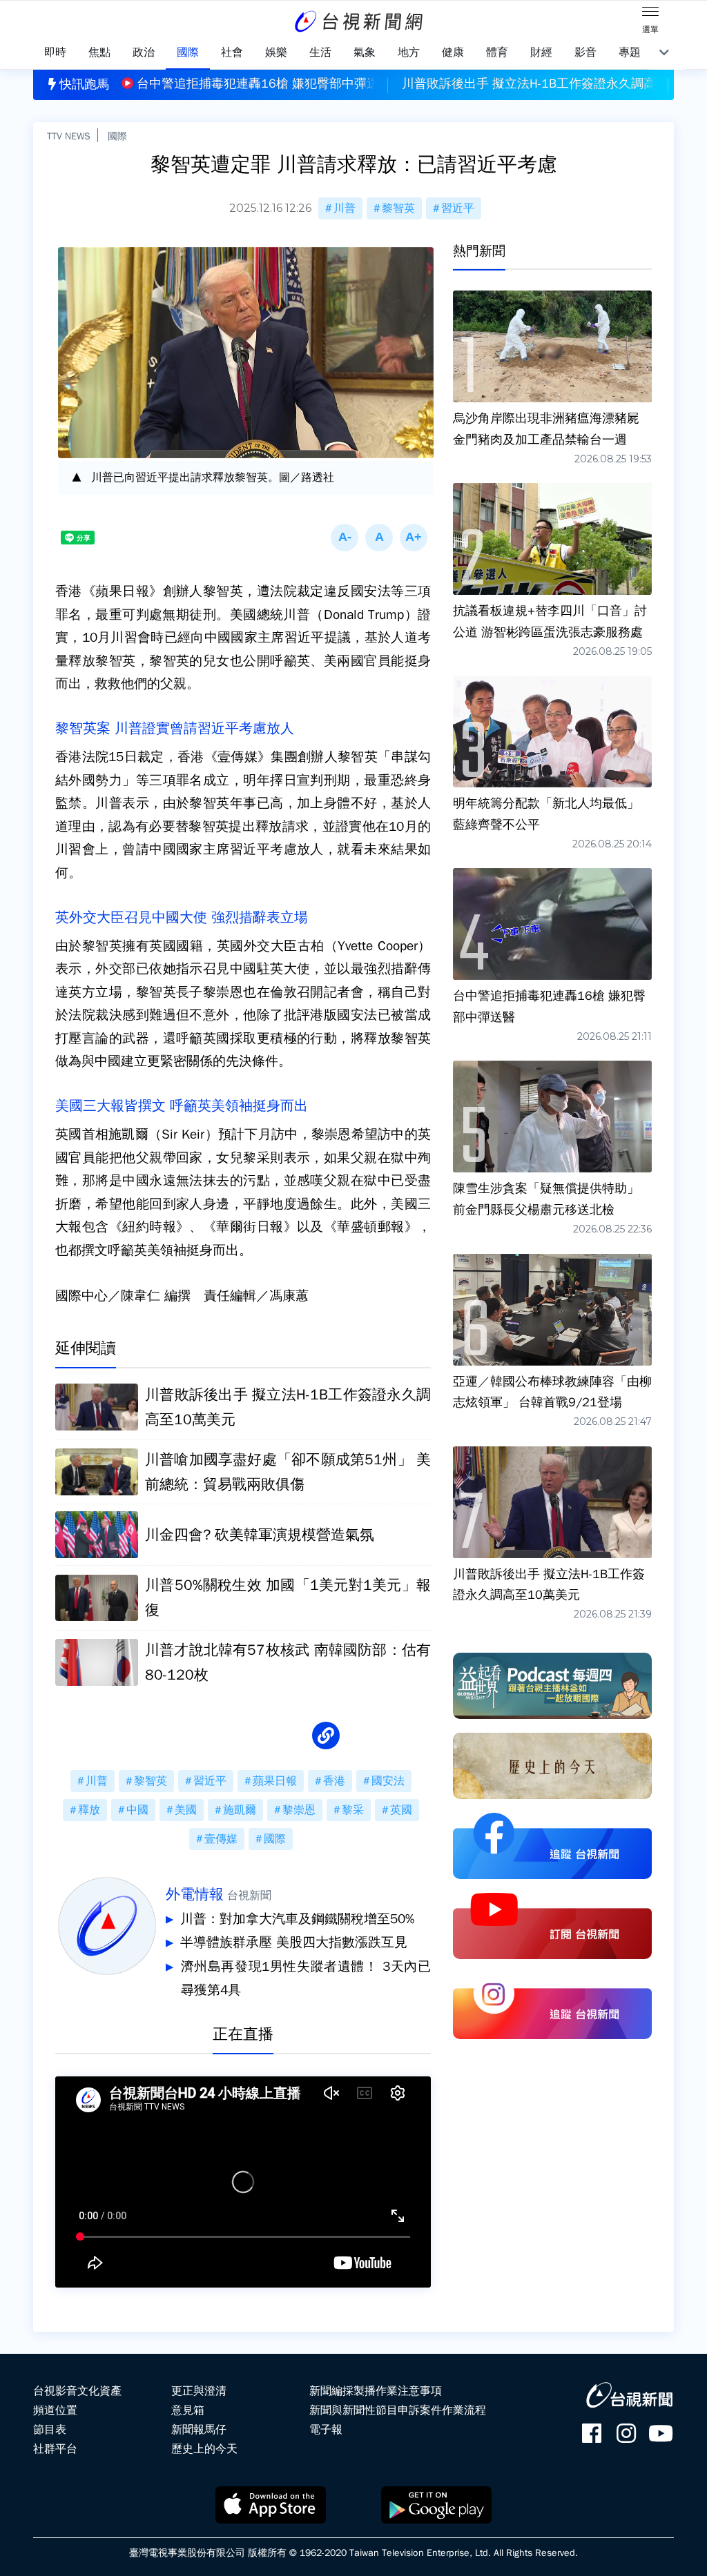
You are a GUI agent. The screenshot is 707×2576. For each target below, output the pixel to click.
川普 (345, 208)
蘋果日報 (275, 1781)
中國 (137, 1810)
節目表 (50, 2430)
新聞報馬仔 (199, 2430)
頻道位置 (55, 2410)
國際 (117, 136)
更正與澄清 (199, 2391)
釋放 (89, 1810)
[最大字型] (414, 538)
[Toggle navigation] (650, 14)
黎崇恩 (299, 1810)
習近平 (458, 208)
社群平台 (55, 2449)
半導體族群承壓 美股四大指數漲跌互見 (294, 1943)
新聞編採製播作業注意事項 (376, 2391)
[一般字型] (379, 538)
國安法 (388, 1781)
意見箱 (188, 2410)
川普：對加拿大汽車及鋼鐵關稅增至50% (297, 1919)
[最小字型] (345, 538)
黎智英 (398, 208)
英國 (401, 1810)
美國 (186, 1810)
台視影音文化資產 (77, 2391)
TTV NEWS (69, 136)
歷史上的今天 (204, 2449)
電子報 (326, 2430)
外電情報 (195, 1894)
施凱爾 (240, 1810)
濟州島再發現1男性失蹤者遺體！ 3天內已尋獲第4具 (306, 1978)
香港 (334, 1781)
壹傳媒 (221, 1839)
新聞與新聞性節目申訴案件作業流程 (398, 2410)
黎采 (353, 1810)
